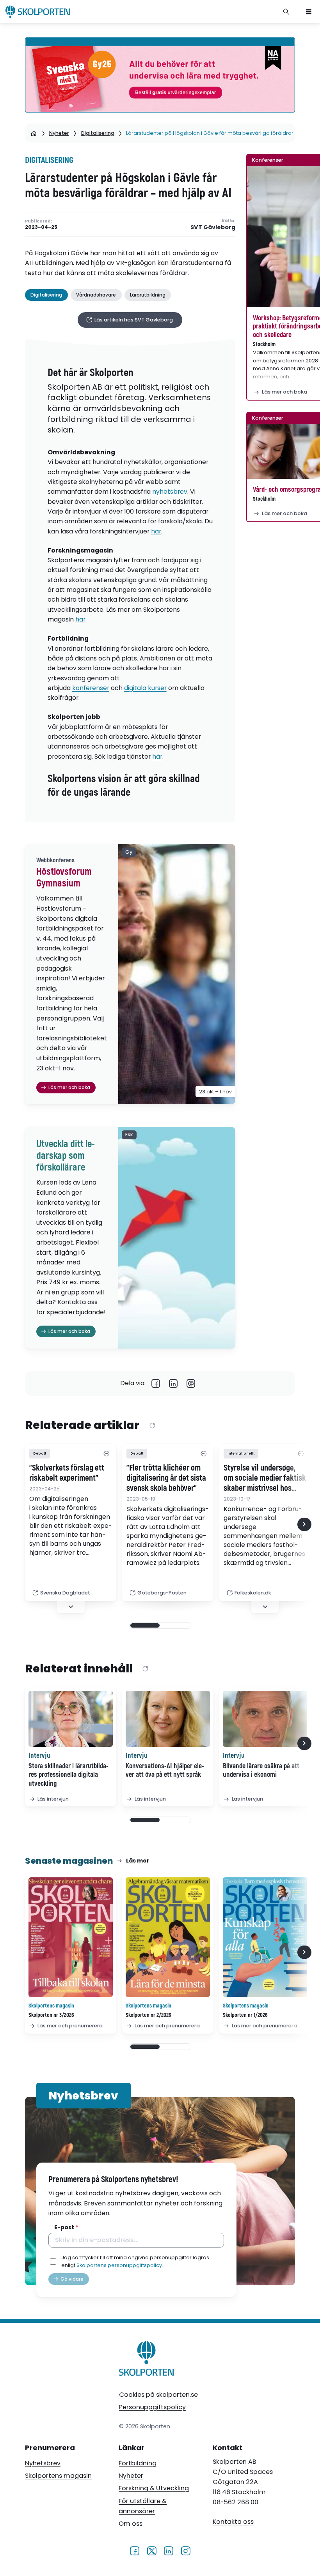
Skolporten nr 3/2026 (51, 2015)
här (156, 531)
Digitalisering (98, 133)
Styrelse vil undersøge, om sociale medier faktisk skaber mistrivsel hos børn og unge (265, 1478)
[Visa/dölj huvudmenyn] (309, 12)
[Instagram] (186, 2550)
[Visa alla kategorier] (106, 1454)
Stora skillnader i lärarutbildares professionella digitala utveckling (68, 1775)
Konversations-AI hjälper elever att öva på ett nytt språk (165, 1771)
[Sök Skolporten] (286, 12)
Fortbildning (138, 2463)
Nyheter (59, 133)
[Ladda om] (152, 1426)
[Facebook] (156, 1383)
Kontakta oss (233, 2522)
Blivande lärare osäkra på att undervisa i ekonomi (261, 1771)
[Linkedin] (173, 1383)
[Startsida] (34, 133)
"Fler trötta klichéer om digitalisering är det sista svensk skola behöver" (166, 1478)
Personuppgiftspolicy (152, 2407)
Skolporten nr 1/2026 (245, 2015)
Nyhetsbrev (43, 2463)
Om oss (131, 2524)
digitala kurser (145, 688)
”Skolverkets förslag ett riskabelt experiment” (67, 1473)
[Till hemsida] (147, 2360)
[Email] (191, 1383)
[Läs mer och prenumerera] (71, 1937)
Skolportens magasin (58, 2476)
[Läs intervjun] (71, 1719)
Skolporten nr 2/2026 (148, 2015)
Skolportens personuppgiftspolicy (119, 2265)
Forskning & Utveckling (154, 2488)
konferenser (91, 688)
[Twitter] (152, 2550)
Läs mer (138, 1861)
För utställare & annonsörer (143, 2506)
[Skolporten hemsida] (38, 12)
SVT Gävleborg (213, 227)
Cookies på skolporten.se (158, 2395)
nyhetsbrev (170, 492)
